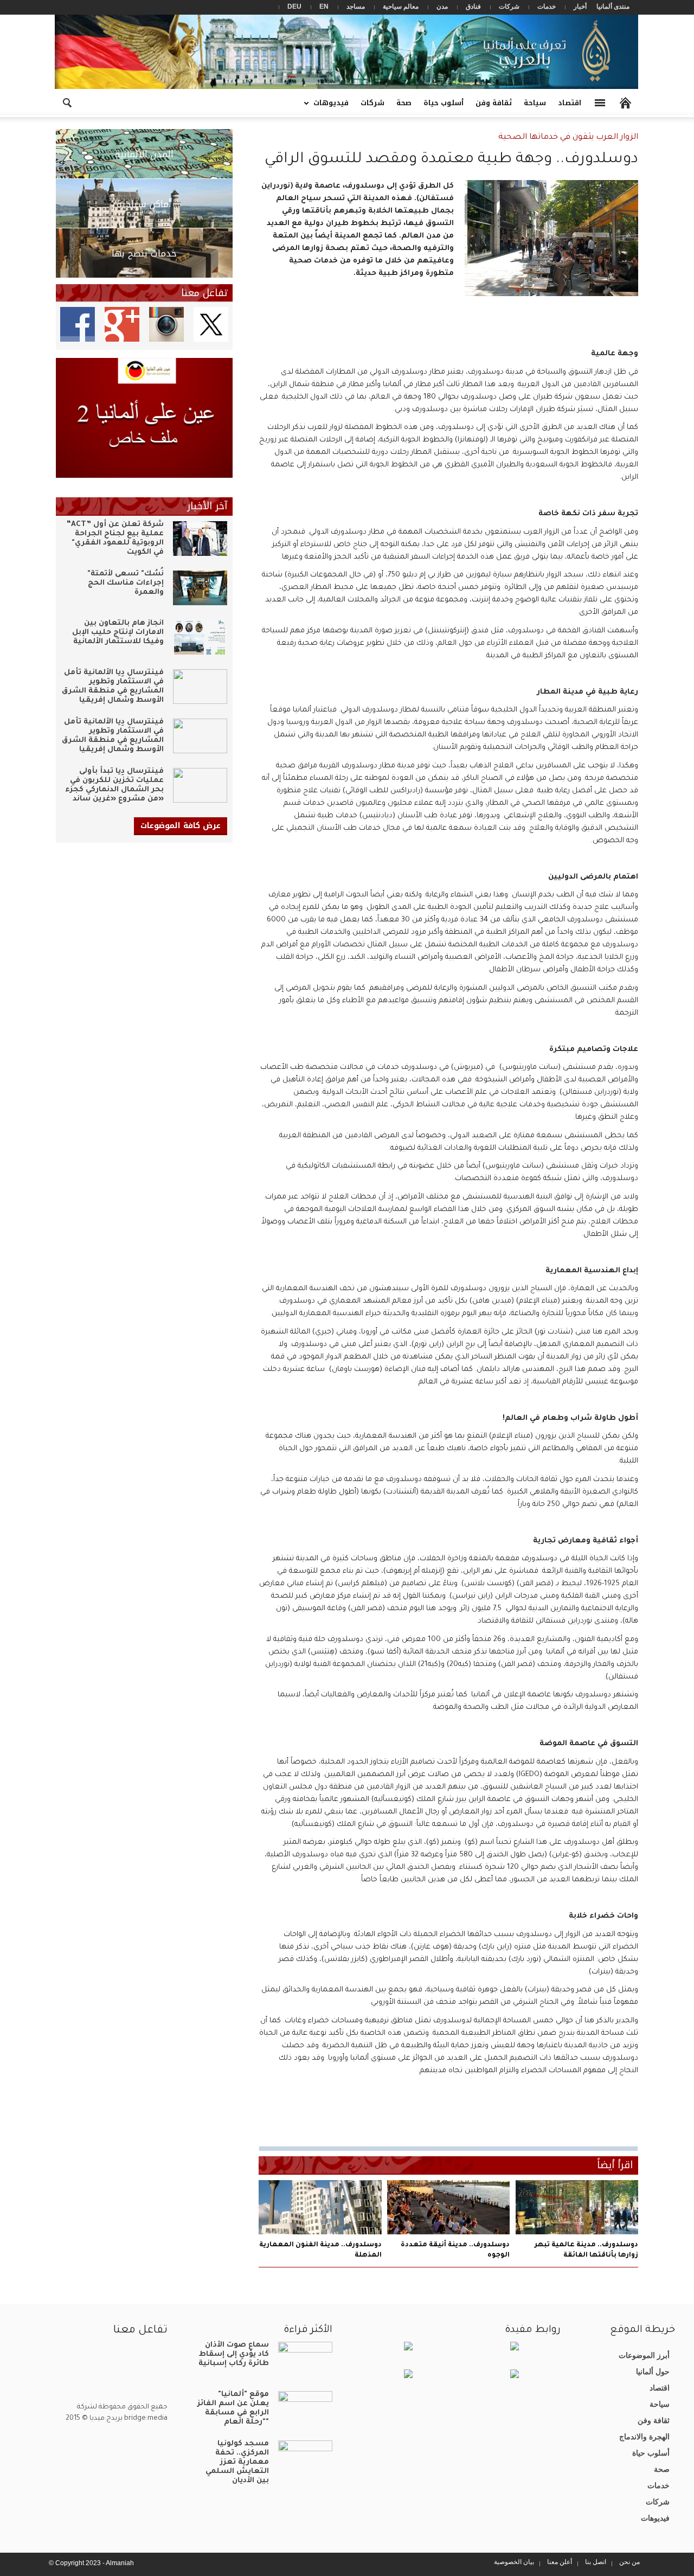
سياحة (535, 103)
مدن (442, 7)
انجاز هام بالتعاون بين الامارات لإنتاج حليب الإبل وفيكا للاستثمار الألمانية (118, 633)
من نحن (629, 2562)
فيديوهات (334, 107)
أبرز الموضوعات (644, 2355)
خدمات (547, 7)
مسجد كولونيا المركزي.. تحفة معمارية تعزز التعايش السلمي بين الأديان (237, 2462)
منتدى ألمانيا (613, 7)
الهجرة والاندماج (644, 2437)
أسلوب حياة (444, 103)
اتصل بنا (596, 2562)
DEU (294, 7)
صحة (404, 103)
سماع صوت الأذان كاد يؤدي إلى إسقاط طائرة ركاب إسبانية (234, 2354)
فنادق (473, 7)
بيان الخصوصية (514, 2562)
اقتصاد (570, 103)
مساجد (356, 7)
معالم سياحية (401, 7)
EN (324, 7)
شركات (509, 7)
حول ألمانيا (653, 2372)
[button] (67, 102)
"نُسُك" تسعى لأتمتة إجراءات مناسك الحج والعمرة (126, 583)
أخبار (580, 7)
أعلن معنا (560, 2562)
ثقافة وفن (494, 103)
